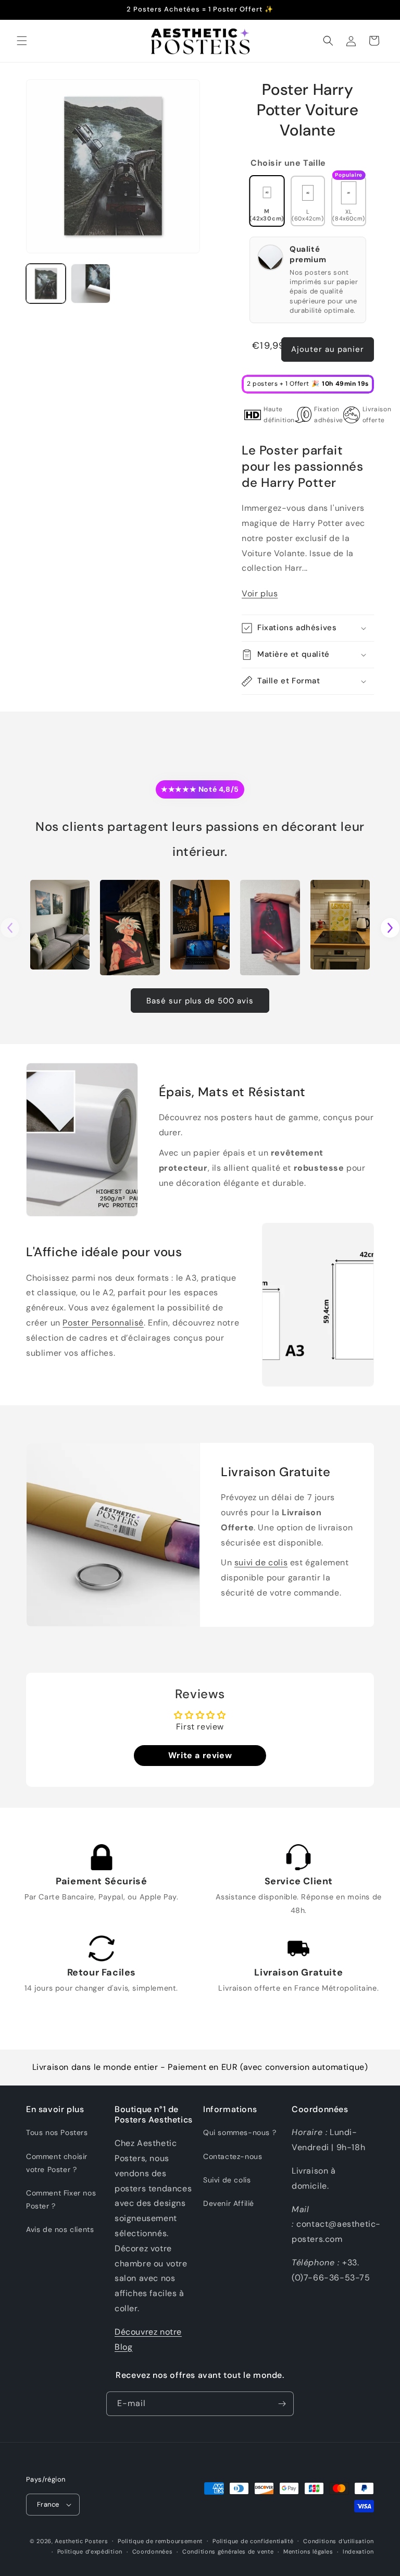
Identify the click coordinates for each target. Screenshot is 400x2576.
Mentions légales (308, 2552)
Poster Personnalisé (103, 1323)
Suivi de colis (227, 2180)
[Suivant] (390, 928)
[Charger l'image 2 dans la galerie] (91, 284)
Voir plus (260, 593)
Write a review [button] (200, 1755)
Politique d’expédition (90, 2552)
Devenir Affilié (229, 2203)
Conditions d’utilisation (339, 2541)
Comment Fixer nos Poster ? (61, 2199)
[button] (22, 41)
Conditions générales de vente (228, 2552)
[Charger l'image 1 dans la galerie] (46, 284)
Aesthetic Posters (81, 2541)
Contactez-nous (233, 2156)
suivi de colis (261, 1563)
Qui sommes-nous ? (240, 2132)
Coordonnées (153, 2552)
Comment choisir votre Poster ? (57, 2163)
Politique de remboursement (160, 2541)
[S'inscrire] (282, 2404)
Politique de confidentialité (253, 2541)
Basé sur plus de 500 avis (200, 1001)
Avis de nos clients (60, 2229)
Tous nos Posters (57, 2132)
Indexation (358, 2552)
